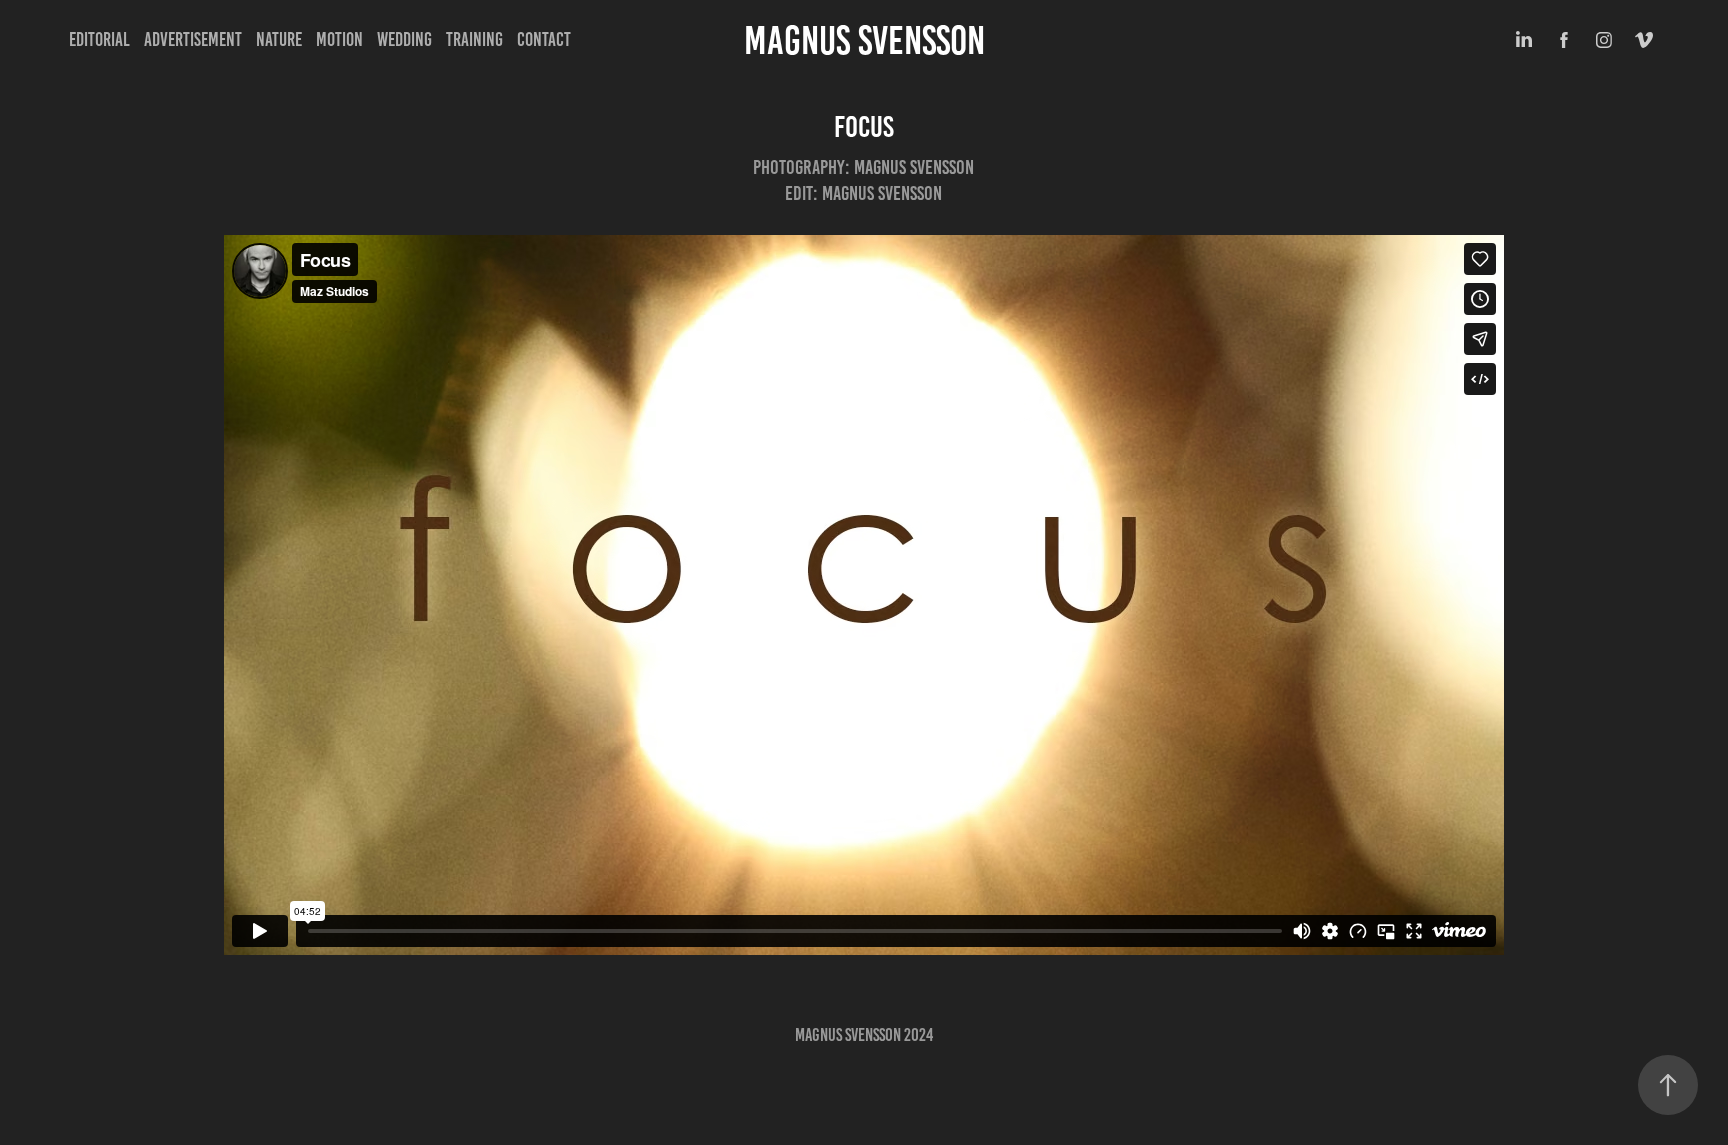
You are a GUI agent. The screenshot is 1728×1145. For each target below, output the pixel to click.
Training (474, 39)
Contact (544, 39)
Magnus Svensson (864, 40)
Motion (339, 39)
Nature (279, 39)
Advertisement (193, 39)
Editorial (99, 39)
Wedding (404, 39)
